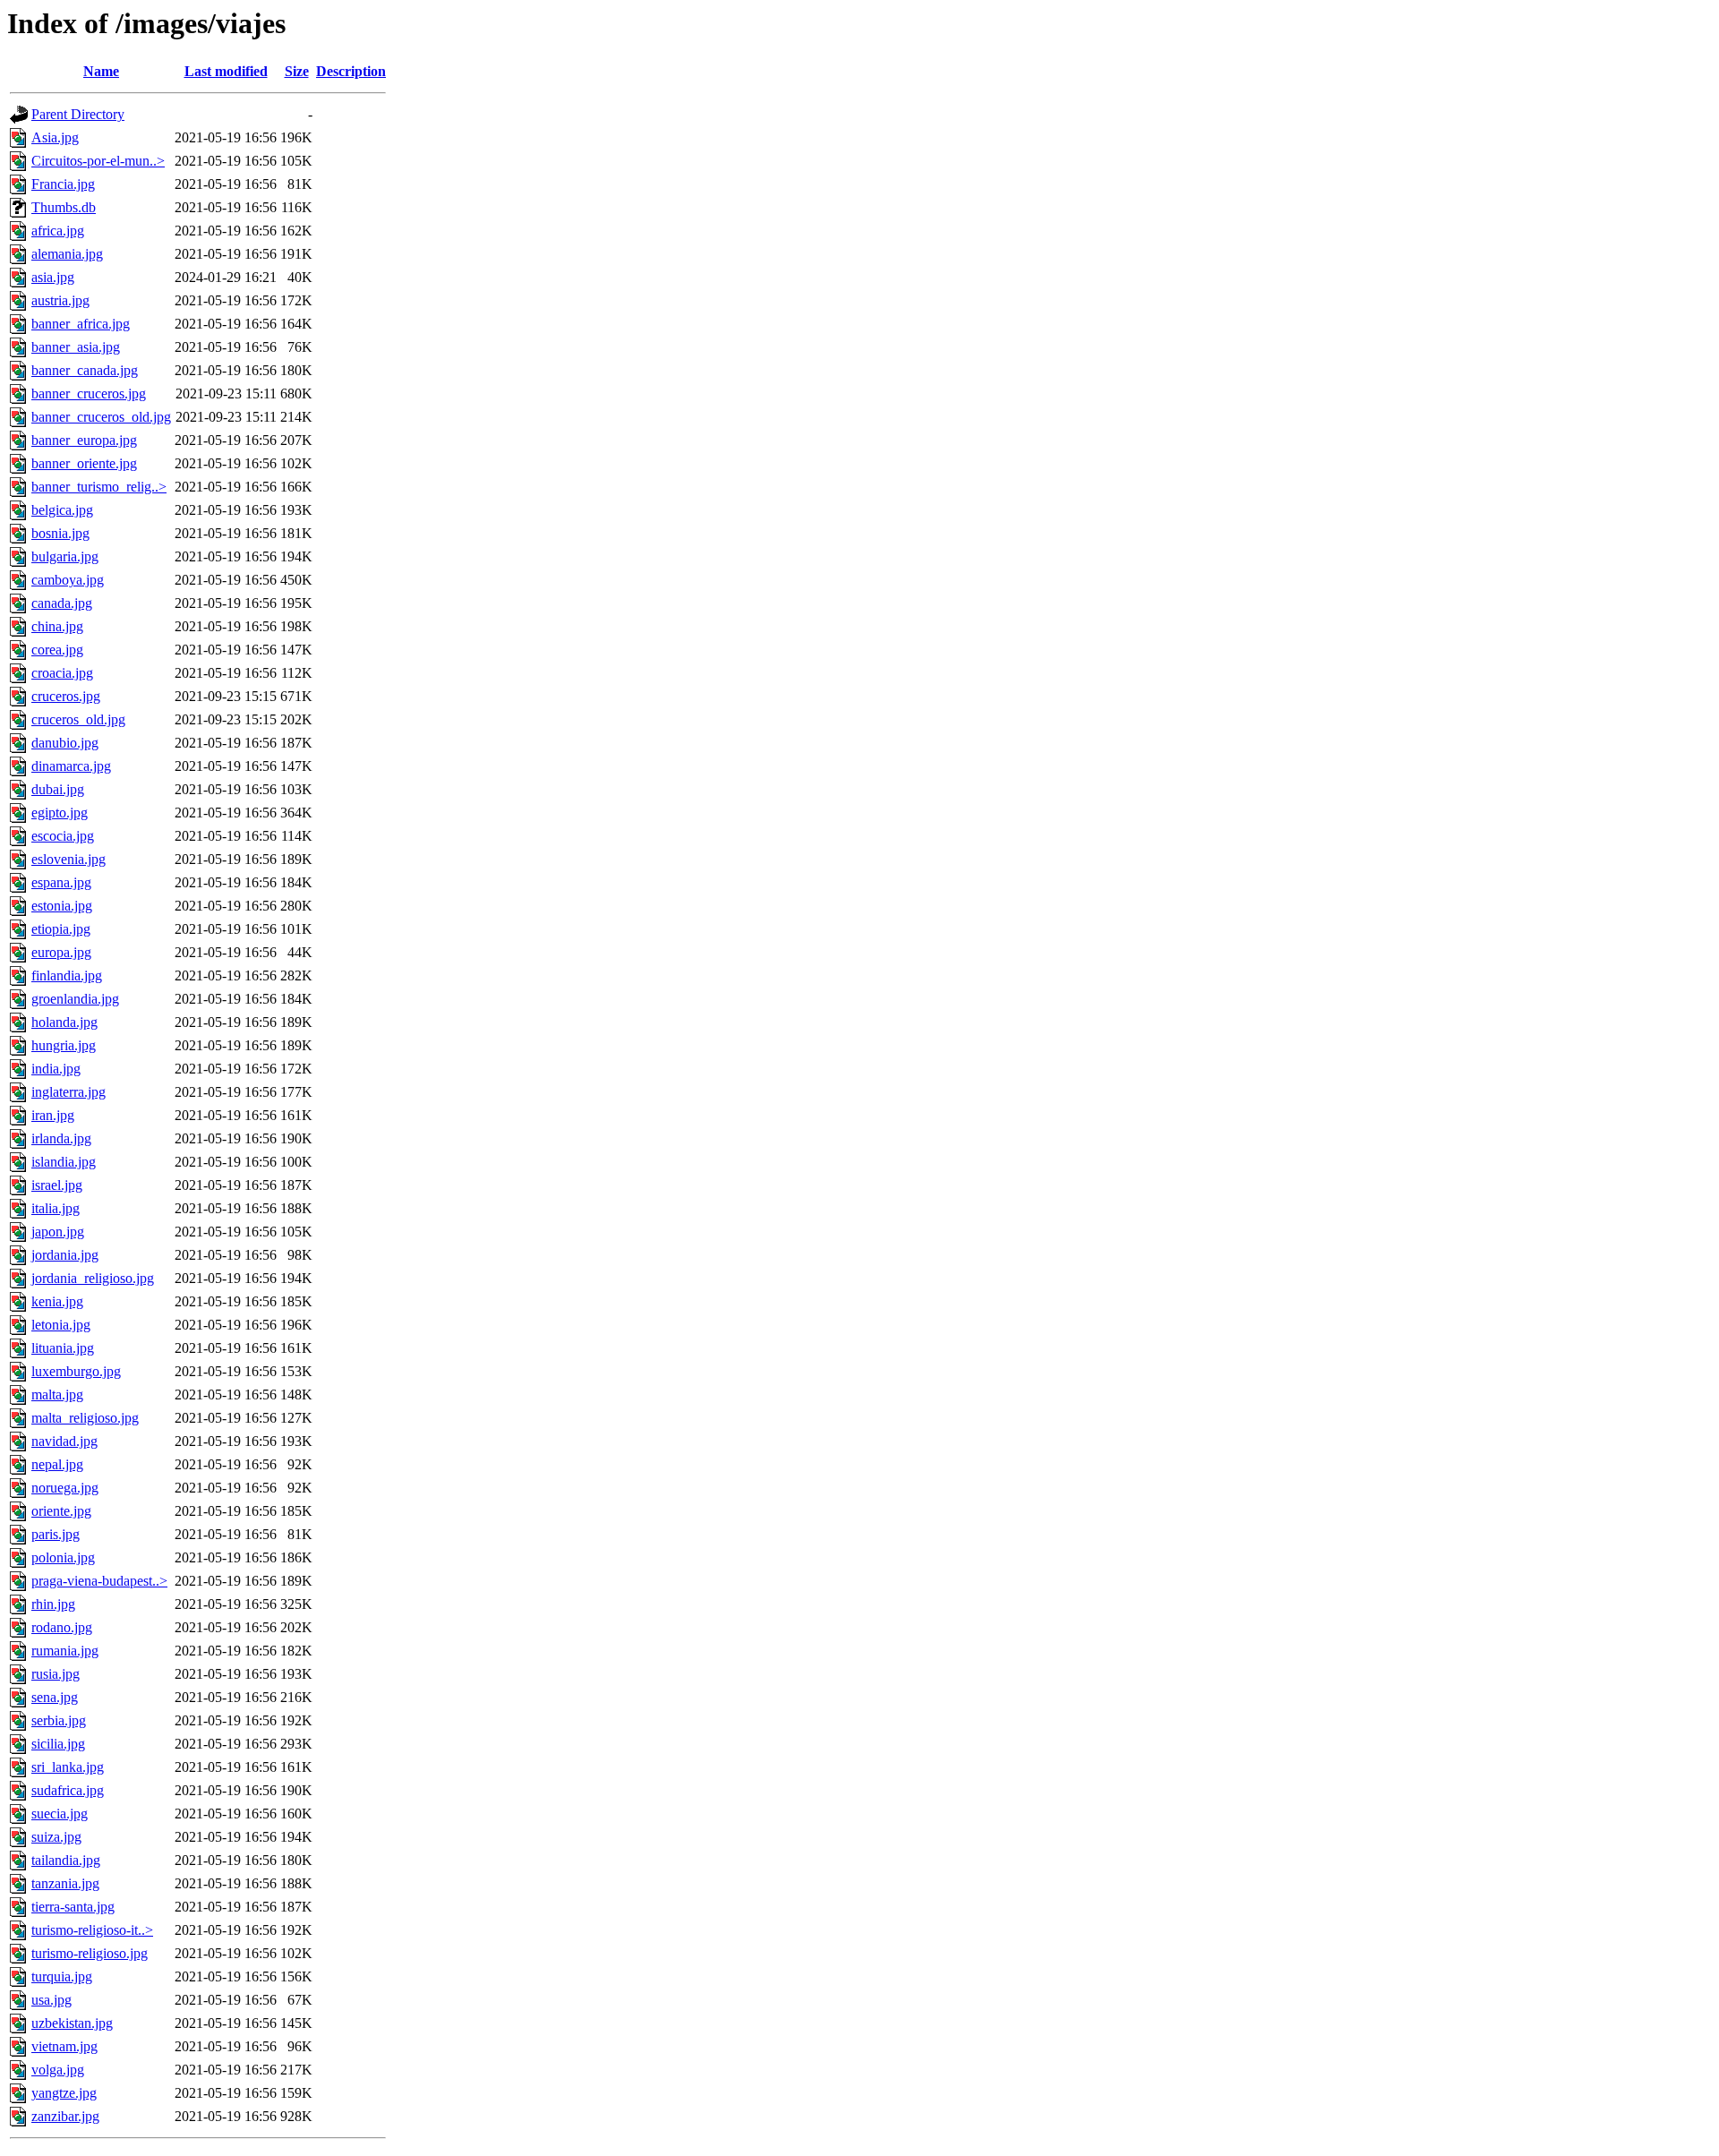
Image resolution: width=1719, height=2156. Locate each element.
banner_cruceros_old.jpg (101, 417)
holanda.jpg (64, 1022)
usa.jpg (51, 2000)
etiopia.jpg (61, 929)
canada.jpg (62, 603)
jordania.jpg (65, 1255)
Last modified (226, 71)
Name (101, 71)
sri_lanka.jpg (68, 1767)
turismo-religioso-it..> (92, 1930)
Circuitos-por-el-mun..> (98, 161)
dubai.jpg (58, 789)
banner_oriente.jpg (84, 463)
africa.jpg (58, 231)
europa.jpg (61, 952)
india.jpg (56, 1069)
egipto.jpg (60, 813)
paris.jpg (56, 1534)
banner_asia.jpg (76, 347)
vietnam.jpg (64, 2046)
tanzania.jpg (65, 1883)
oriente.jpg (61, 1511)
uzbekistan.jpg (72, 2023)
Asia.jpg (55, 137)
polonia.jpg (63, 1557)
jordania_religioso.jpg (93, 1278)
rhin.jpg (53, 1604)
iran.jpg (53, 1115)
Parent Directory (78, 114)
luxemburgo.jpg (76, 1371)
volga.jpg (58, 2070)
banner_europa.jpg (84, 440)
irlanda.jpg (61, 1138)
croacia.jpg (62, 673)
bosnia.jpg (60, 533)
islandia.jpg (64, 1162)
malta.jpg (57, 1395)
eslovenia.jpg (68, 859)
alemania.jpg (67, 254)
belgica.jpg (62, 510)
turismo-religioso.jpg (90, 1953)
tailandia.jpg (66, 1860)
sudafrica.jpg (68, 1790)
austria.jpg (60, 300)
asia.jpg (53, 277)
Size (297, 71)
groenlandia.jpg (75, 999)
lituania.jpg (63, 1348)
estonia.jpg (62, 906)
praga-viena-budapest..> (99, 1581)
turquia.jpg (62, 1976)
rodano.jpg (62, 1627)
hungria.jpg (64, 1045)
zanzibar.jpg (65, 2116)
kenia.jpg (57, 1301)
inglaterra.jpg (68, 1092)
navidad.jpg (64, 1441)
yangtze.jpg (64, 2093)
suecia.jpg (60, 1814)
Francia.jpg (63, 184)
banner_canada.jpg (85, 370)
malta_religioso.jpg (85, 1418)
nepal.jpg (57, 1464)
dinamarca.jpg (71, 766)
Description (351, 71)
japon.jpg (58, 1232)
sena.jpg (55, 1697)
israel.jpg (57, 1185)
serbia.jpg (59, 1720)
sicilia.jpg (58, 1744)
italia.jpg (56, 1208)
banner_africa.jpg (81, 324)
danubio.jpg (65, 743)
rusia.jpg (56, 1674)
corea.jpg (57, 650)
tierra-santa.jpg (73, 1907)
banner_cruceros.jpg (89, 394)
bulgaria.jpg (65, 556)
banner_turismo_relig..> (99, 487)
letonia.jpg (61, 1325)
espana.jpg (61, 882)
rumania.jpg (65, 1651)
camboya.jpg (68, 580)
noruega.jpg (65, 1488)
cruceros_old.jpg (78, 719)
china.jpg (57, 626)
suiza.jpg (56, 1837)
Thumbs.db (64, 207)
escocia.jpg (63, 836)
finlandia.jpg (67, 975)
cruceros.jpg (66, 696)
